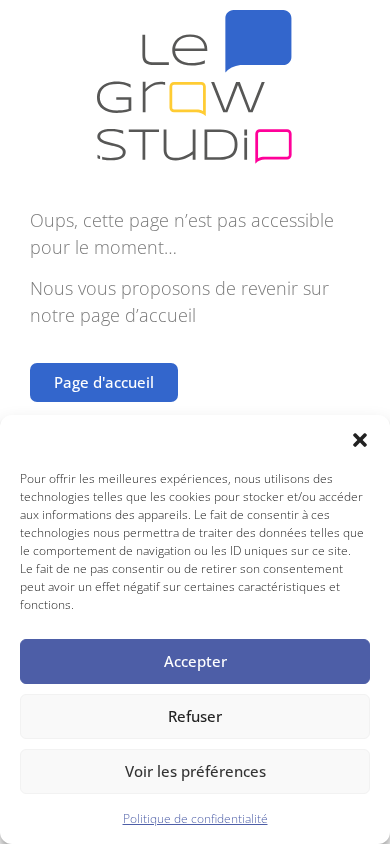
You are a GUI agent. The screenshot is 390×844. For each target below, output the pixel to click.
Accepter (195, 661)
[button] (360, 440)
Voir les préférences (195, 771)
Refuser (195, 716)
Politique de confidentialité (195, 818)
